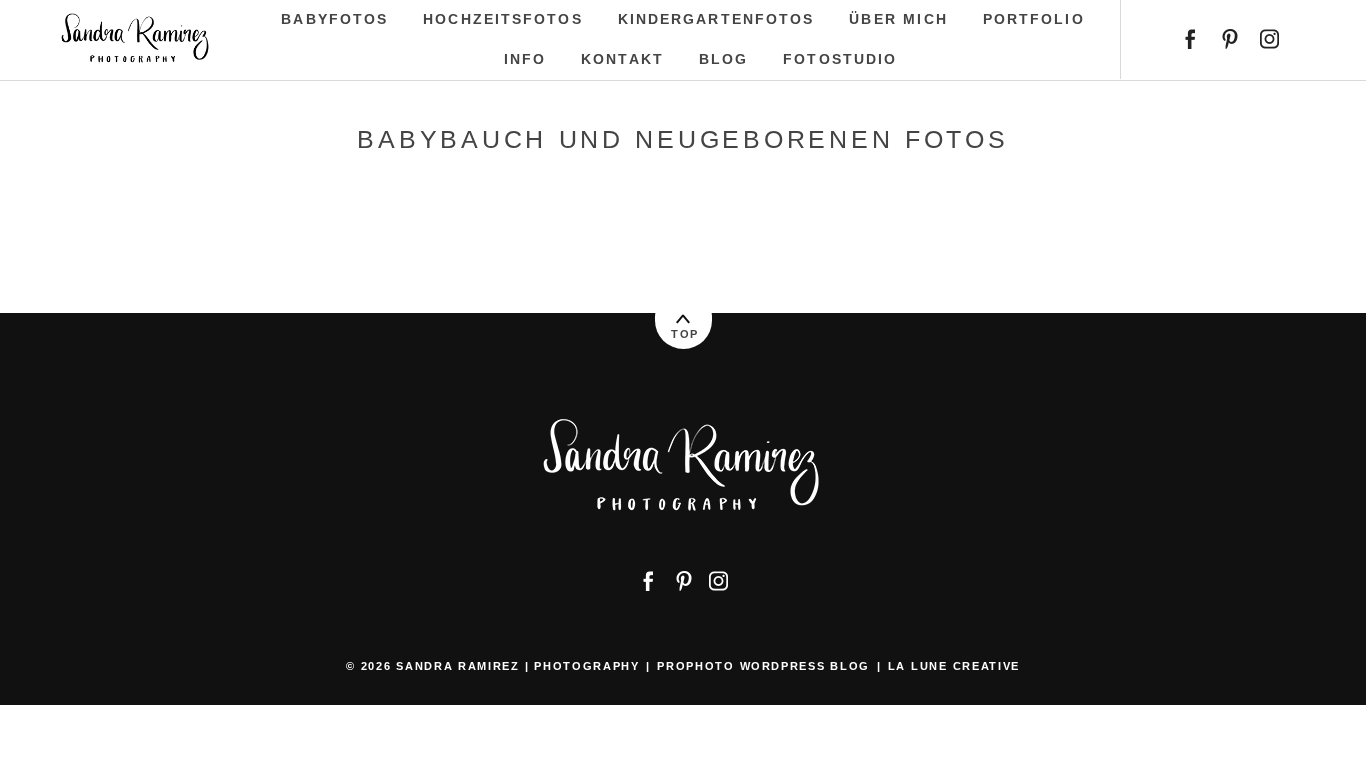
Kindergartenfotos (716, 19)
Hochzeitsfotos (502, 19)
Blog (723, 59)
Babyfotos (334, 19)
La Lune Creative (954, 666)
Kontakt (622, 59)
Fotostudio (840, 59)
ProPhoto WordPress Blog (763, 666)
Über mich (898, 19)
